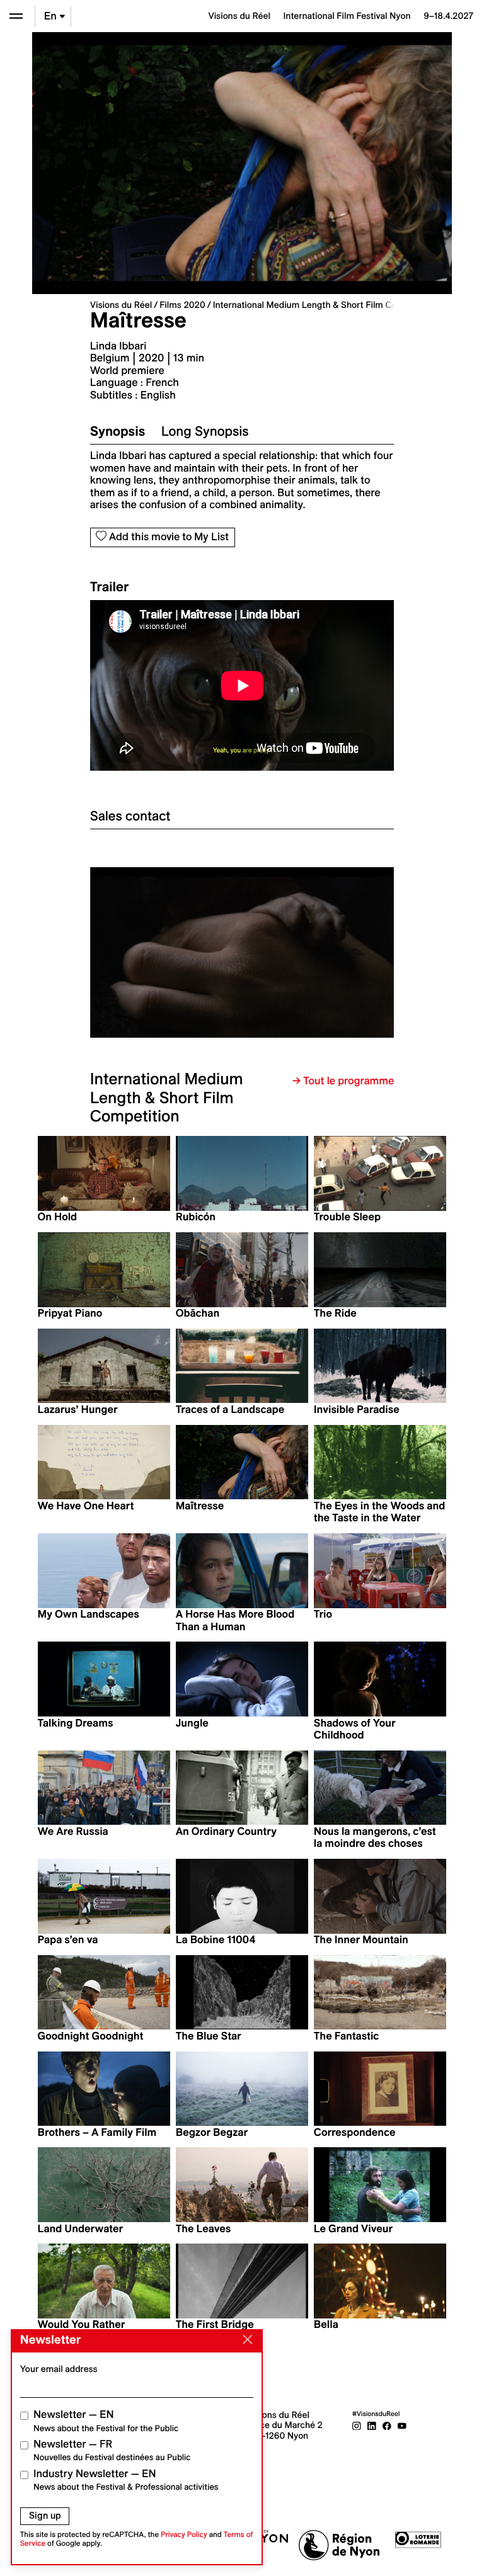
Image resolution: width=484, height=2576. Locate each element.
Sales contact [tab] (130, 816)
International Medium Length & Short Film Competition (325, 305)
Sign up (45, 2516)
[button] (166, 952)
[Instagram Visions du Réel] (357, 2425)
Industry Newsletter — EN (126, 2480)
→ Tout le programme (343, 1081)
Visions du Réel (121, 305)
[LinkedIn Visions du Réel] (372, 2425)
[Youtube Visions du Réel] (402, 2425)
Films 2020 (182, 305)
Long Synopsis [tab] (205, 431)
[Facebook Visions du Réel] (387, 2425)
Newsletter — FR (112, 2450)
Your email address (59, 2369)
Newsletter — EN (106, 2421)
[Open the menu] (16, 16)
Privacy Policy (184, 2535)
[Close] (245, 2340)
